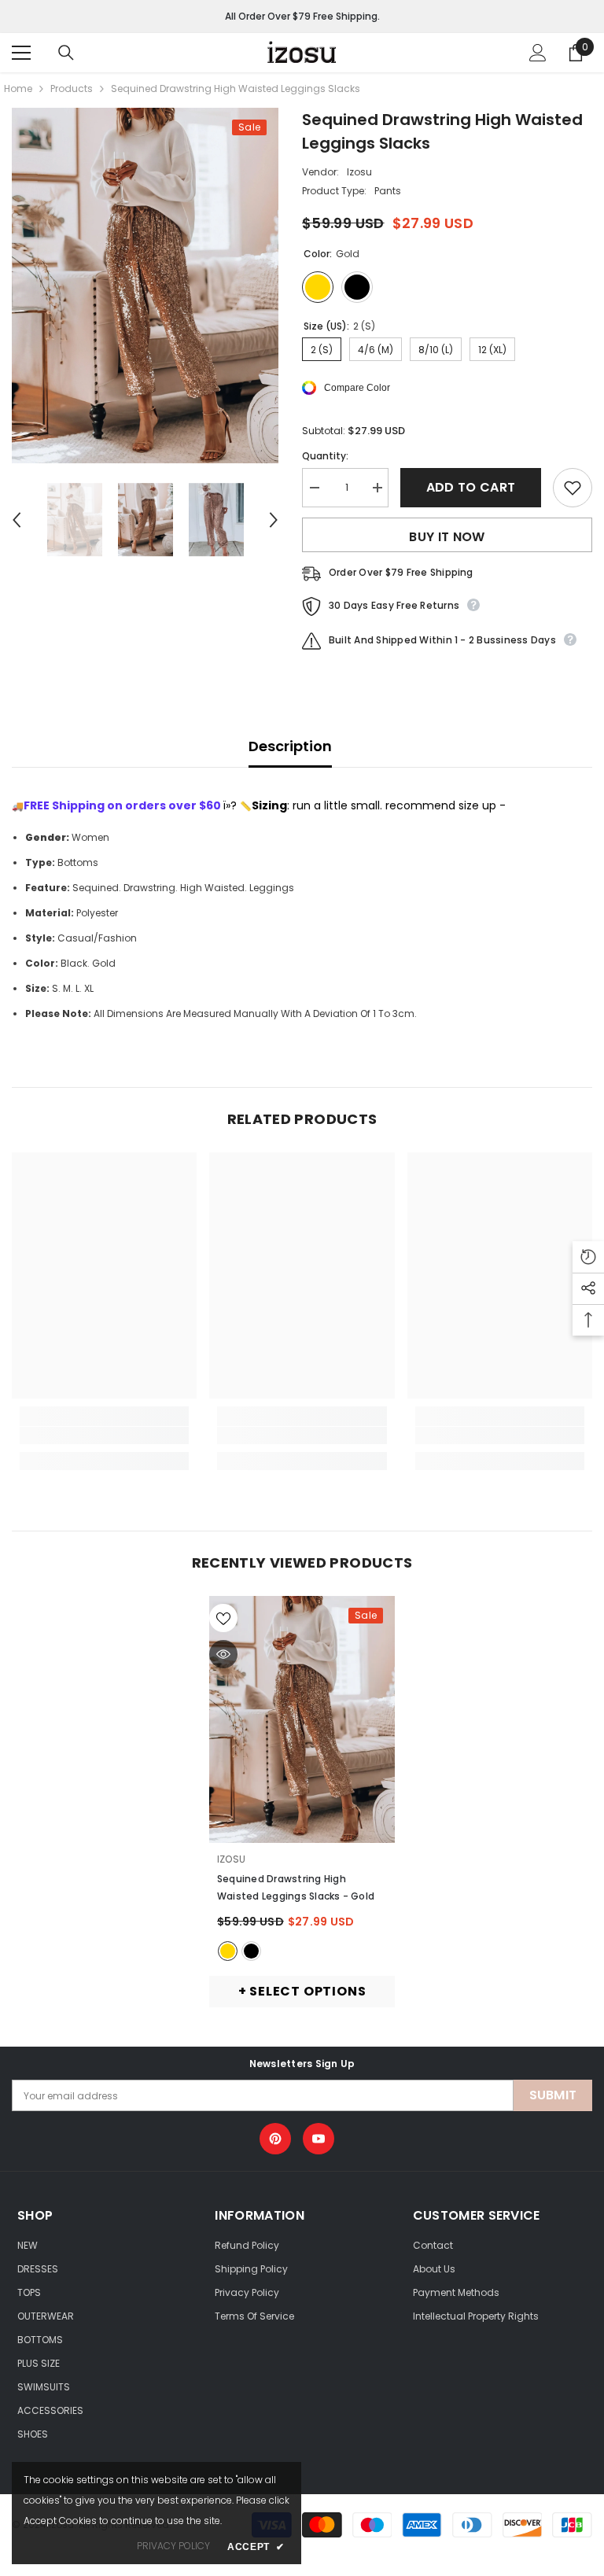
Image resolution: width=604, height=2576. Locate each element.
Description (290, 746)
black (251, 1951)
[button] (17, 520)
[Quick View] (223, 1654)
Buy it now (447, 537)
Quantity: (325, 456)
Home (18, 88)
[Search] (66, 53)
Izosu (359, 172)
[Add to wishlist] (573, 488)
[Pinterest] (275, 2139)
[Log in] (538, 53)
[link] (104, 1435)
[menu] (21, 53)
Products (72, 88)
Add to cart (471, 487)
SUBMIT (553, 2095)
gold (228, 1951)
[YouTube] (319, 2139)
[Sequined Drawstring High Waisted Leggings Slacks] (302, 1719)
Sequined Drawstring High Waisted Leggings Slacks (296, 1887)
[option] (145, 286)
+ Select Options (302, 1991)
